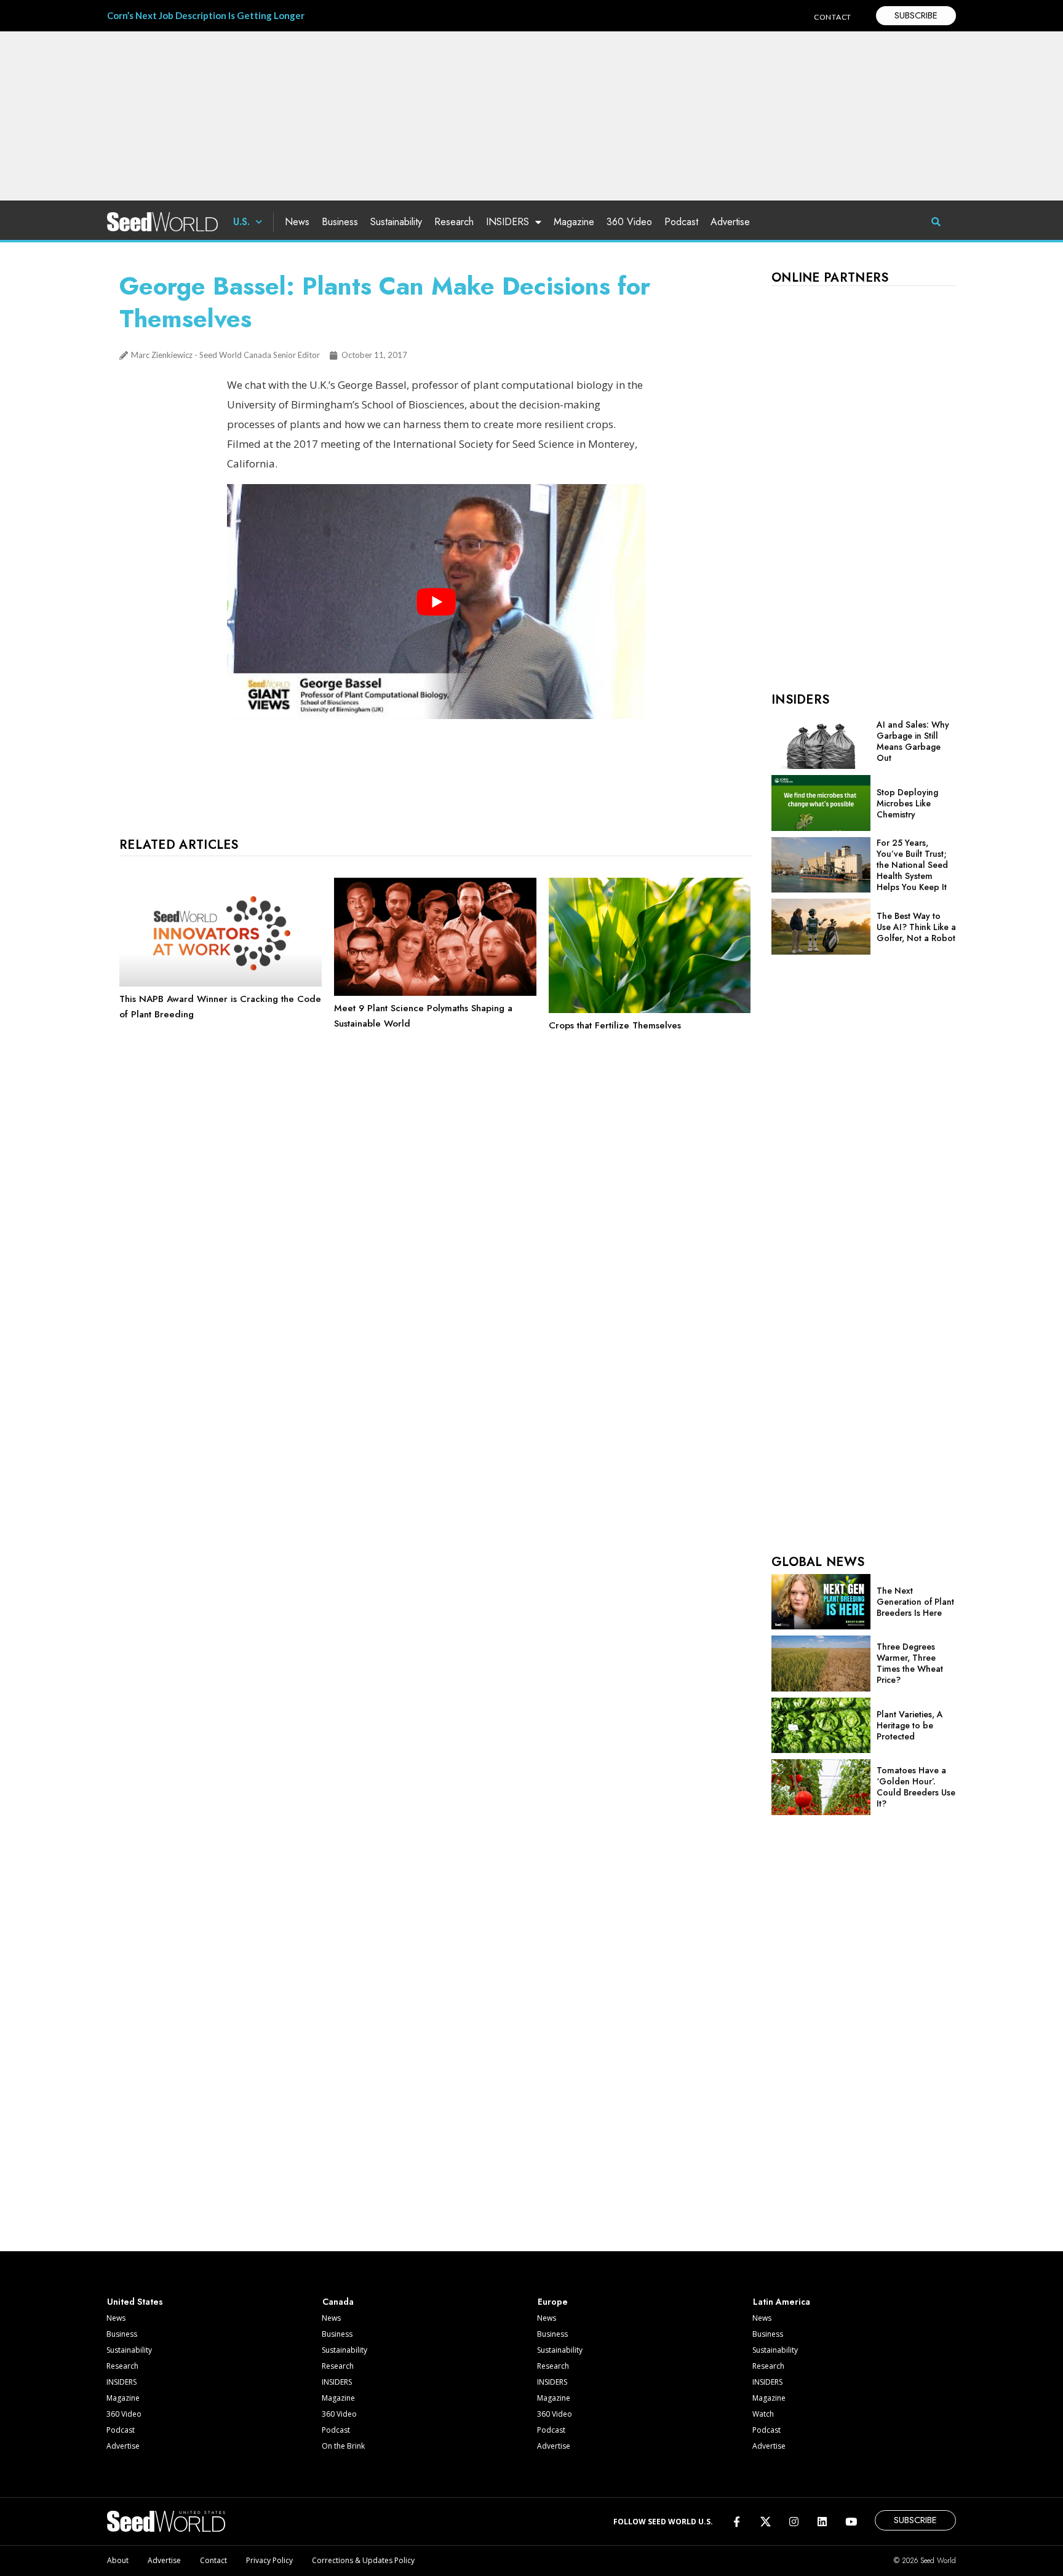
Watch (763, 2414)
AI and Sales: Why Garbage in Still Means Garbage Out (913, 741)
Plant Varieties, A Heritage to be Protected (910, 1725)
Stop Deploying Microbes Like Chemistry (907, 803)
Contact (213, 2560)
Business (340, 222)
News (297, 222)
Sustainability (396, 222)
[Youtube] (851, 2522)
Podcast (681, 222)
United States (135, 2302)
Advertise (730, 222)
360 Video (629, 222)
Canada (338, 2302)
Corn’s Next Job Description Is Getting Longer (206, 15)
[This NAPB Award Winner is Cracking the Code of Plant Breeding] (221, 984)
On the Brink (343, 2446)
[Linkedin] (822, 2522)
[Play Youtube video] (436, 602)
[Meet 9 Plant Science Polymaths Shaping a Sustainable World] (435, 993)
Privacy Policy (269, 2560)
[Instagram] (794, 2522)
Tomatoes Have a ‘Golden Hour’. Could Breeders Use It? (916, 1787)
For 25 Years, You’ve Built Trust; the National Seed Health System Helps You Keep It (912, 865)
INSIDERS (508, 222)
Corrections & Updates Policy (363, 2560)
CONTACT (833, 17)
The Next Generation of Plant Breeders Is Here (915, 1602)
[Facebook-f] (737, 2522)
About (118, 2560)
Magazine (574, 222)
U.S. (241, 222)
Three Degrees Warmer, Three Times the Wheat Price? (910, 1663)
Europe (553, 2302)
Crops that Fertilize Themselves (615, 1025)
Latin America (782, 2302)
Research (454, 222)
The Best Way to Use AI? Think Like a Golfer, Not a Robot (916, 927)
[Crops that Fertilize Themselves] (650, 1010)
